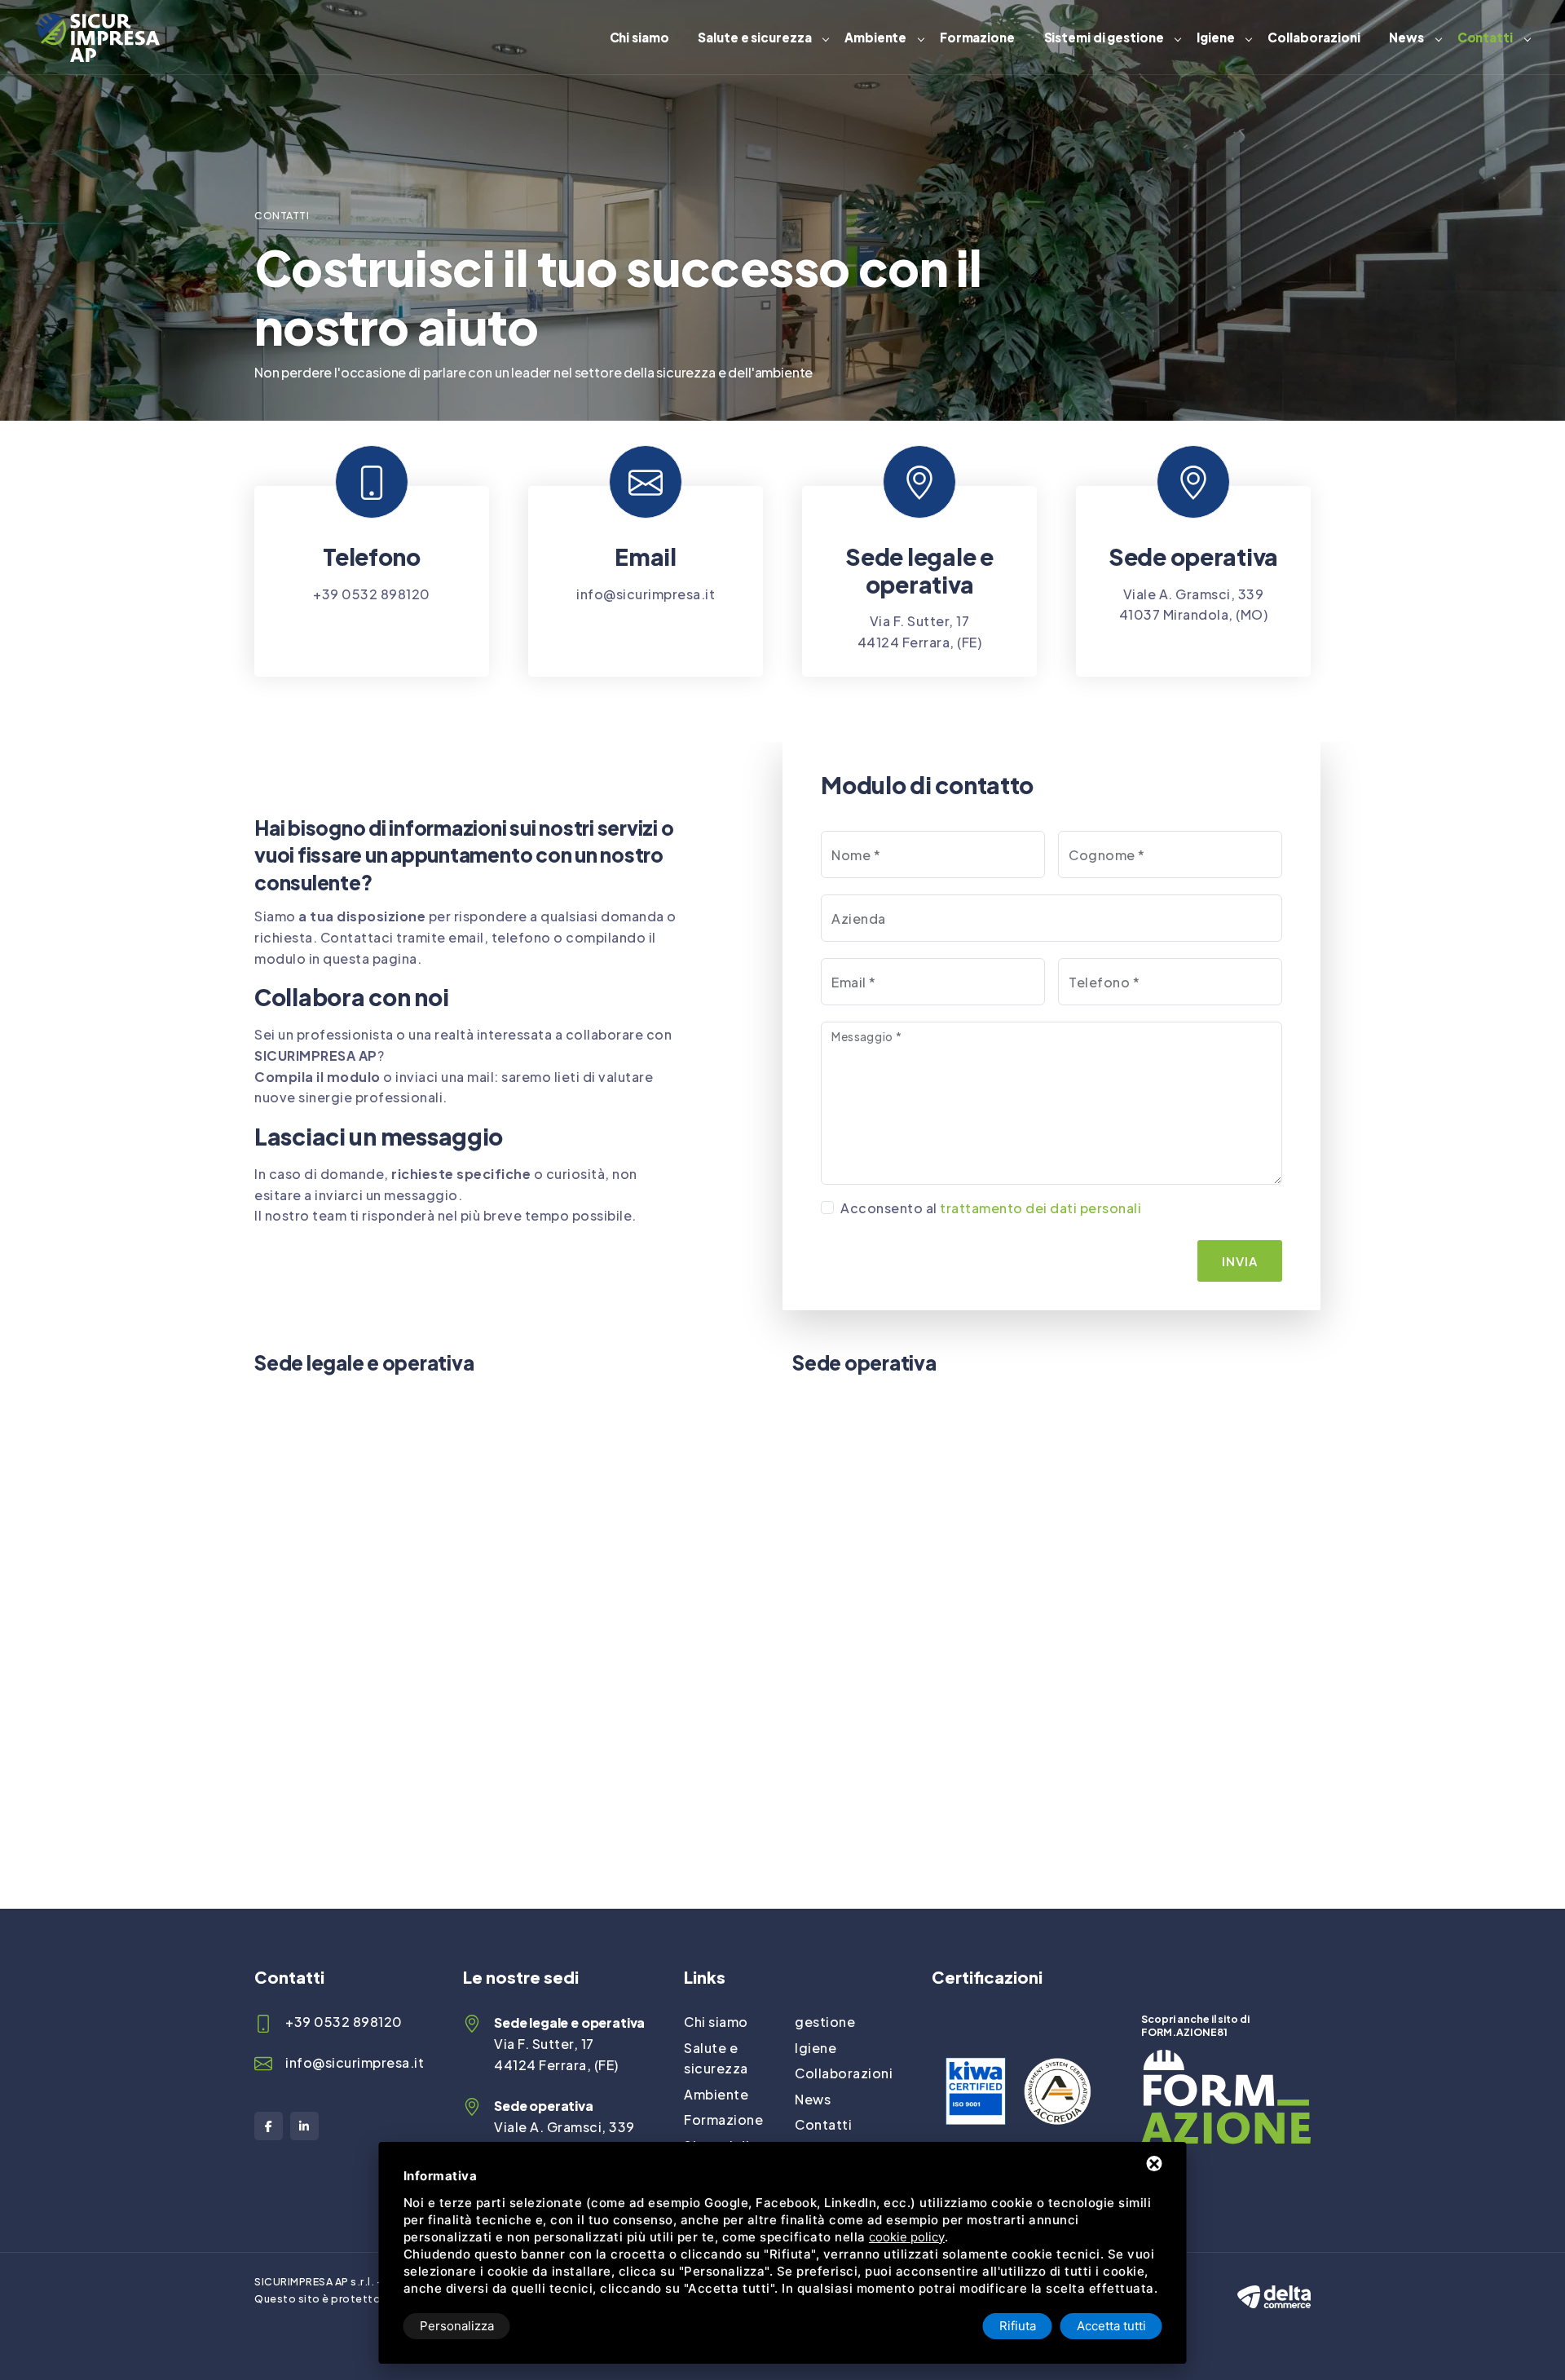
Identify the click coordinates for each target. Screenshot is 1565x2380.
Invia (1240, 1261)
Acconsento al (991, 1208)
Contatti (1485, 37)
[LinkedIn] (304, 2126)
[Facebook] (269, 2126)
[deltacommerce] (1274, 2283)
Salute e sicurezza (754, 37)
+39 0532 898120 (372, 594)
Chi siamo (639, 37)
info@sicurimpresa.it (646, 594)
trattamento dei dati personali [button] (1040, 1208)
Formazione (977, 37)
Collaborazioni (1314, 37)
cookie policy (907, 2237)
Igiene (1215, 37)
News (1406, 37)
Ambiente (875, 37)
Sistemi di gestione (1104, 37)
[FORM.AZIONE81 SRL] (1226, 2060)
